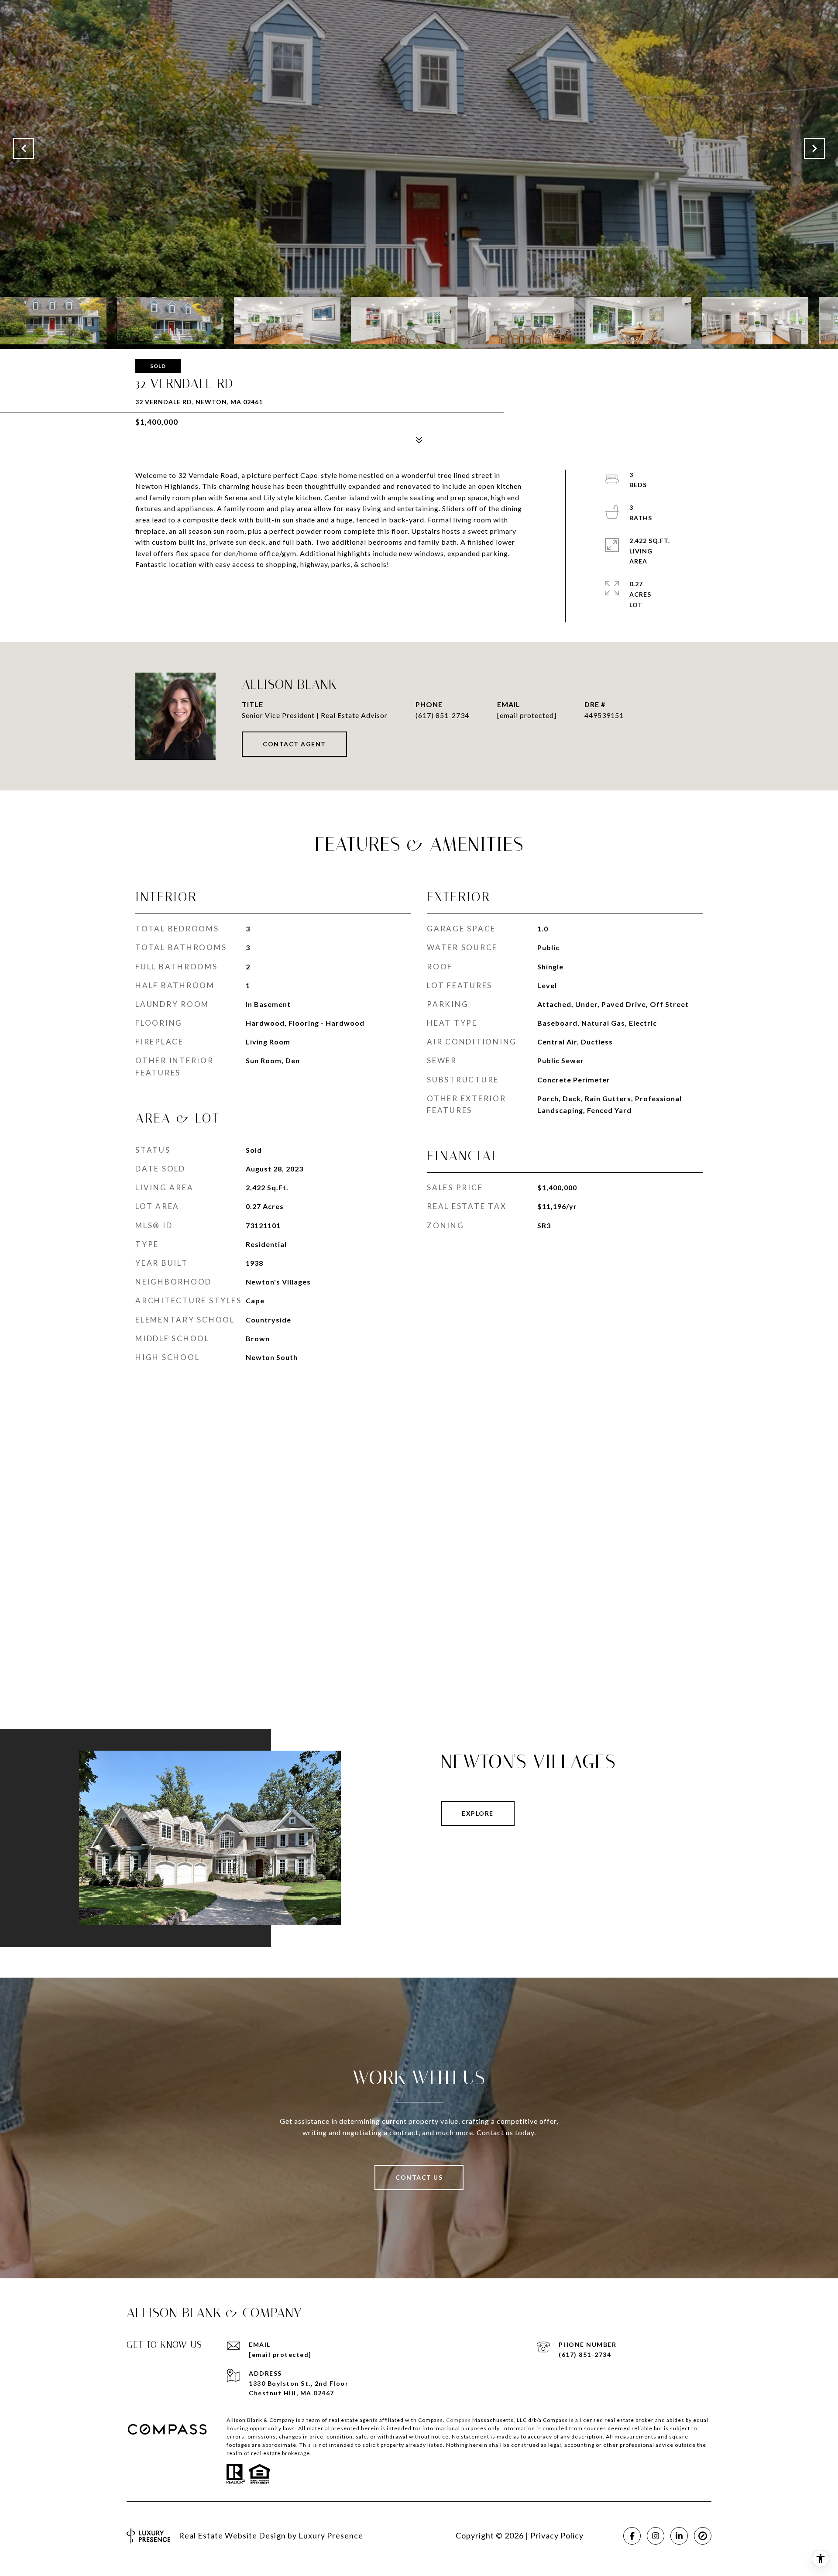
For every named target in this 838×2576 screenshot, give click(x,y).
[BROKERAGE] (703, 2536)
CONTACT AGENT (294, 744)
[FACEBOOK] (632, 2536)
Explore (478, 1813)
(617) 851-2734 (442, 715)
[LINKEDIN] (679, 2536)
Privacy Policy (557, 2535)
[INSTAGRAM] (656, 2536)
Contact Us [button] (419, 2177)
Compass (458, 2420)
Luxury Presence (331, 2535)
